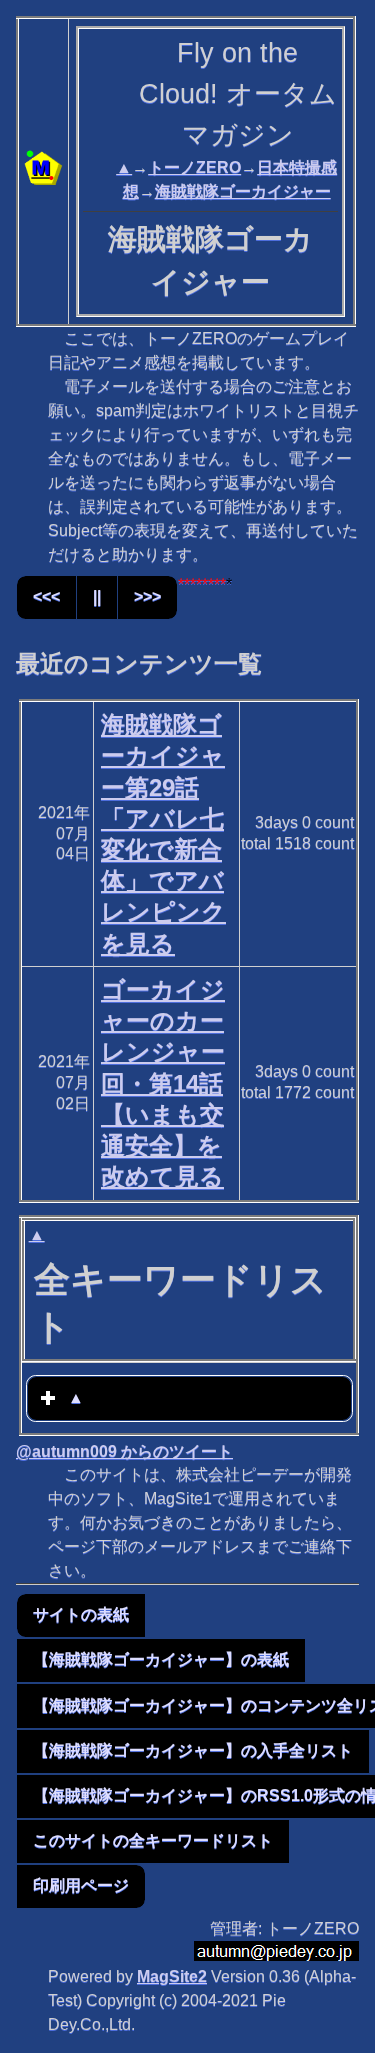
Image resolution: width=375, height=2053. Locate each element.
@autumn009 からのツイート (124, 1451)
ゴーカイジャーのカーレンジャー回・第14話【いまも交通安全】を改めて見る (163, 1083)
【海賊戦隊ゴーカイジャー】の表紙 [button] (161, 1659)
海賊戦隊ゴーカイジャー (243, 191)
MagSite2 (172, 1976)
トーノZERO (194, 167)
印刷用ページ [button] (81, 1885)
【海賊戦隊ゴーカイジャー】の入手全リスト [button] (193, 1750)
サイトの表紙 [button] (81, 1614)
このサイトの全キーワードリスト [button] (153, 1840)
